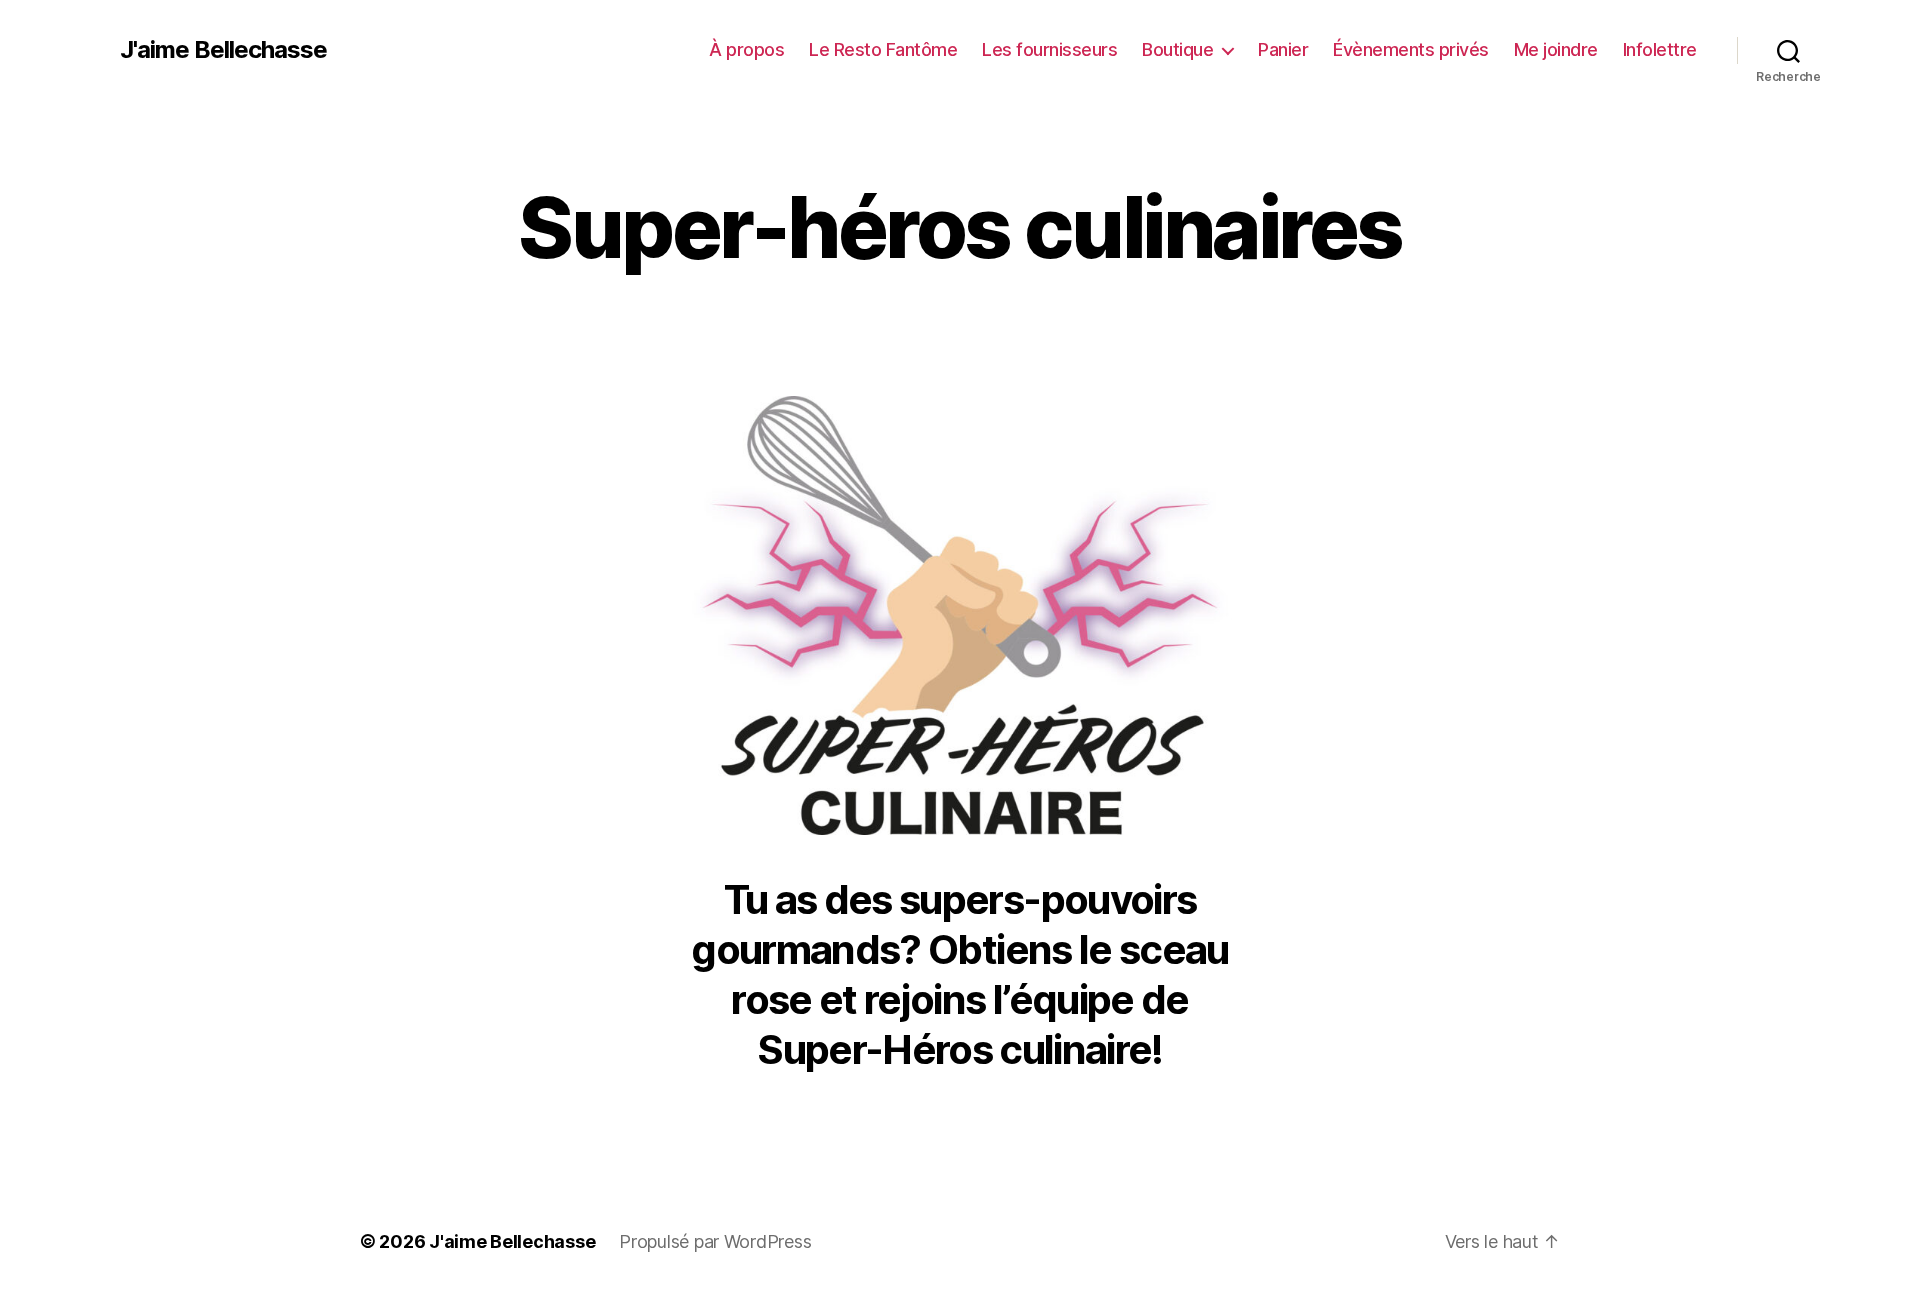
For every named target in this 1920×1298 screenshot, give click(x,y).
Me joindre (1556, 49)
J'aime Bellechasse (223, 50)
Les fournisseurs (1049, 49)
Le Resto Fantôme (883, 49)
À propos (746, 49)
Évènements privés (1411, 49)
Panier (1283, 49)
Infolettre (1660, 49)
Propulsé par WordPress (715, 1241)
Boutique (1177, 49)
